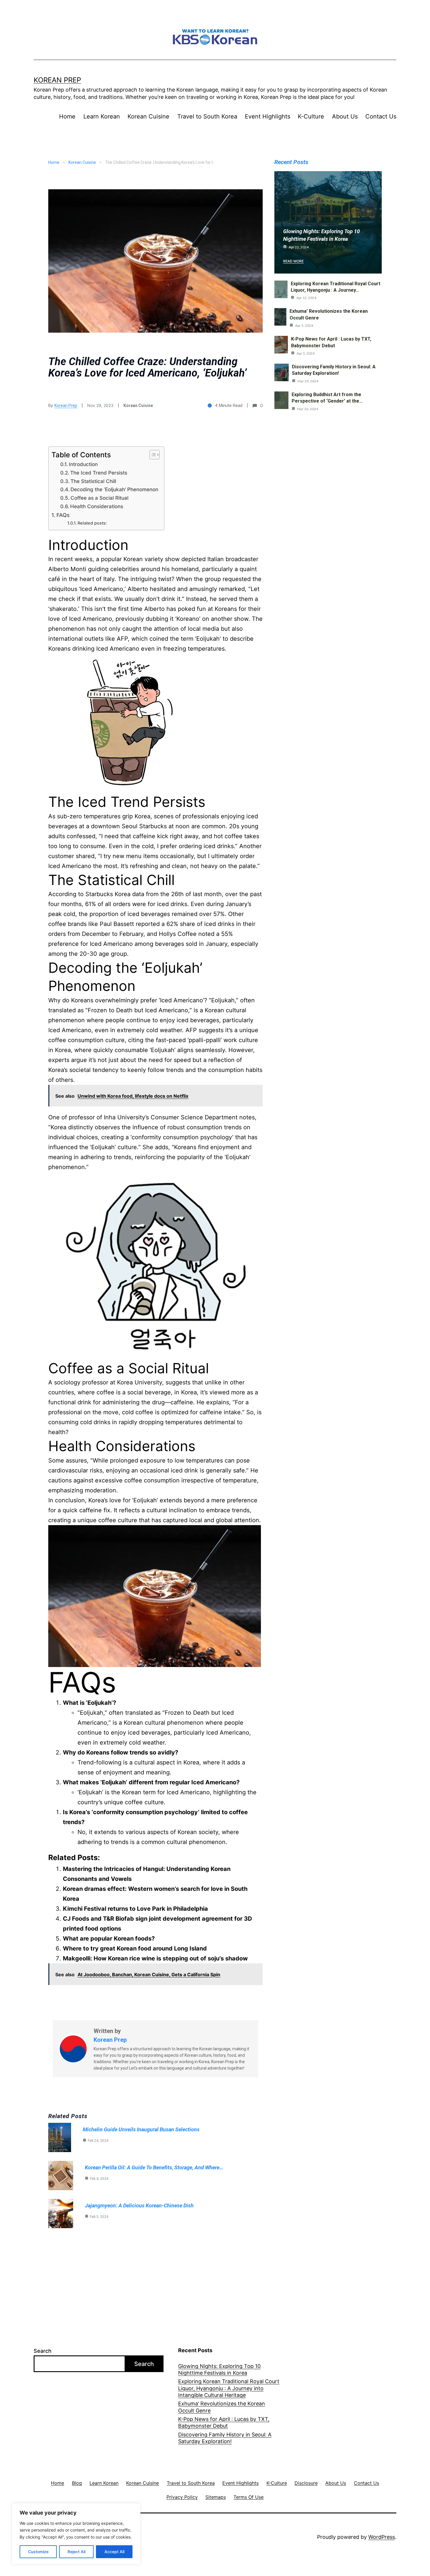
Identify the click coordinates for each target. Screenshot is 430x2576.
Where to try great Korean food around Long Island (135, 1948)
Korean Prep (57, 80)
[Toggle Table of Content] (152, 455)
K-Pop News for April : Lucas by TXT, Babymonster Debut (224, 2422)
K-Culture (311, 116)
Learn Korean (102, 116)
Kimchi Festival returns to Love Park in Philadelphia (135, 1909)
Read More (293, 261)
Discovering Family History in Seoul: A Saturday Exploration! (225, 2438)
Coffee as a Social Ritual (99, 498)
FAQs (63, 515)
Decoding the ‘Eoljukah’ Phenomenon (114, 489)
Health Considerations (97, 506)
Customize (38, 2552)
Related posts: (92, 523)
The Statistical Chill (93, 481)
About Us (345, 116)
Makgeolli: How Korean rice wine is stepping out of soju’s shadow (155, 1958)
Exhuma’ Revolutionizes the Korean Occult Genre (222, 2407)
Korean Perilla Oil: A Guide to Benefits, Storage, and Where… (154, 2167)
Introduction (83, 464)
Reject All (76, 2552)
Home (67, 116)
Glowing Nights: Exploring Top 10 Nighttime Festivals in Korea (219, 2369)
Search (43, 2351)
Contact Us (381, 116)
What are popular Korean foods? (109, 1939)
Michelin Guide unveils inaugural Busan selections (141, 2129)
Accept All (114, 2552)
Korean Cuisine (148, 116)
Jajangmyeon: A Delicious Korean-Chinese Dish (139, 2205)
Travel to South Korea (207, 116)
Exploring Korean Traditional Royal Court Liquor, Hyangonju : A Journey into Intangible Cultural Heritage (229, 2388)
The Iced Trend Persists (99, 473)
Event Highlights (268, 116)
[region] (76, 2534)
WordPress (382, 2537)
